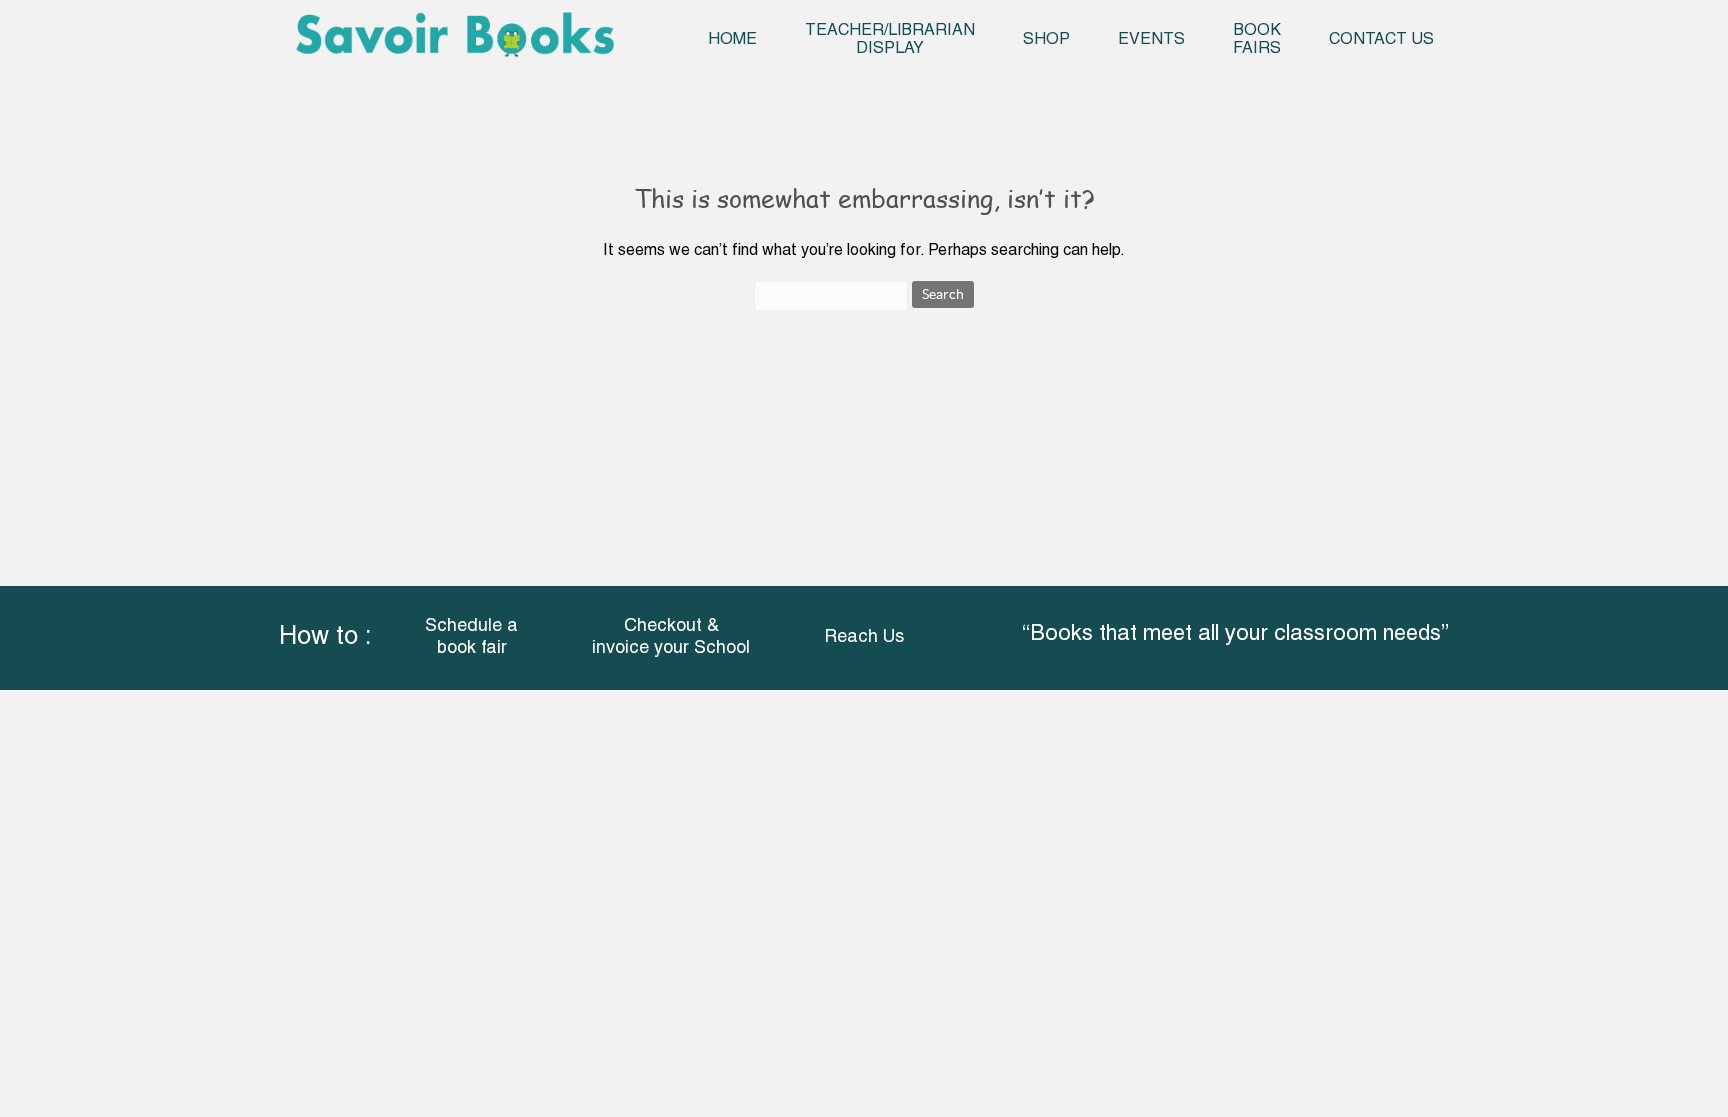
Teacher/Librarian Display (890, 40)
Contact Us (1381, 40)
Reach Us (864, 637)
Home (732, 40)
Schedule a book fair (471, 637)
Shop (1046, 40)
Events (1151, 40)
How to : (325, 637)
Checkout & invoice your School (671, 637)
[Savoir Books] (454, 42)
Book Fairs (1257, 40)
